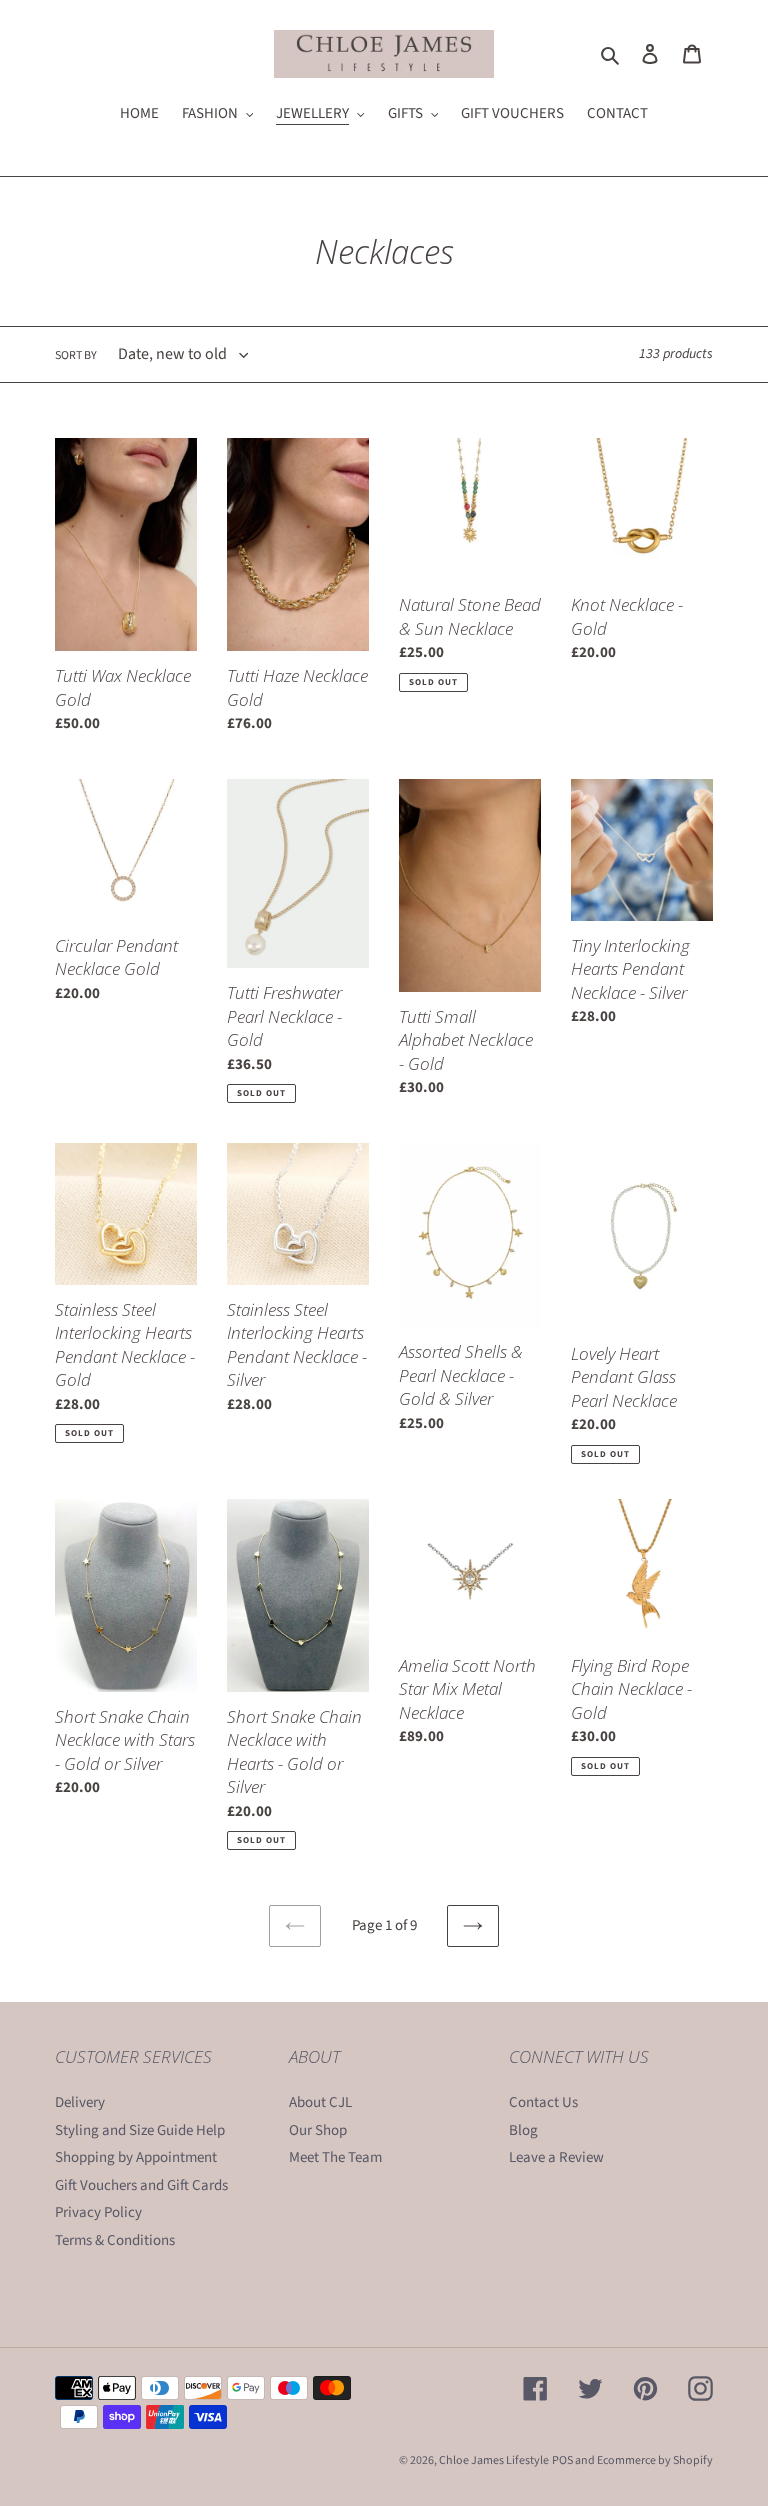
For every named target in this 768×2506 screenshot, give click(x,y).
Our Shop (318, 2130)
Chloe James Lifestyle (494, 2460)
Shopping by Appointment (136, 2157)
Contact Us (543, 2102)
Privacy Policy (98, 2212)
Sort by (76, 355)
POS (562, 2460)
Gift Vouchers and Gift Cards (141, 2185)
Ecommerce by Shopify (655, 2460)
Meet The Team (335, 2157)
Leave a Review (556, 2157)
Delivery (80, 2102)
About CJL (320, 2102)
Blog (523, 2130)
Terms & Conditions (115, 2240)
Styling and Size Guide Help (140, 2130)
